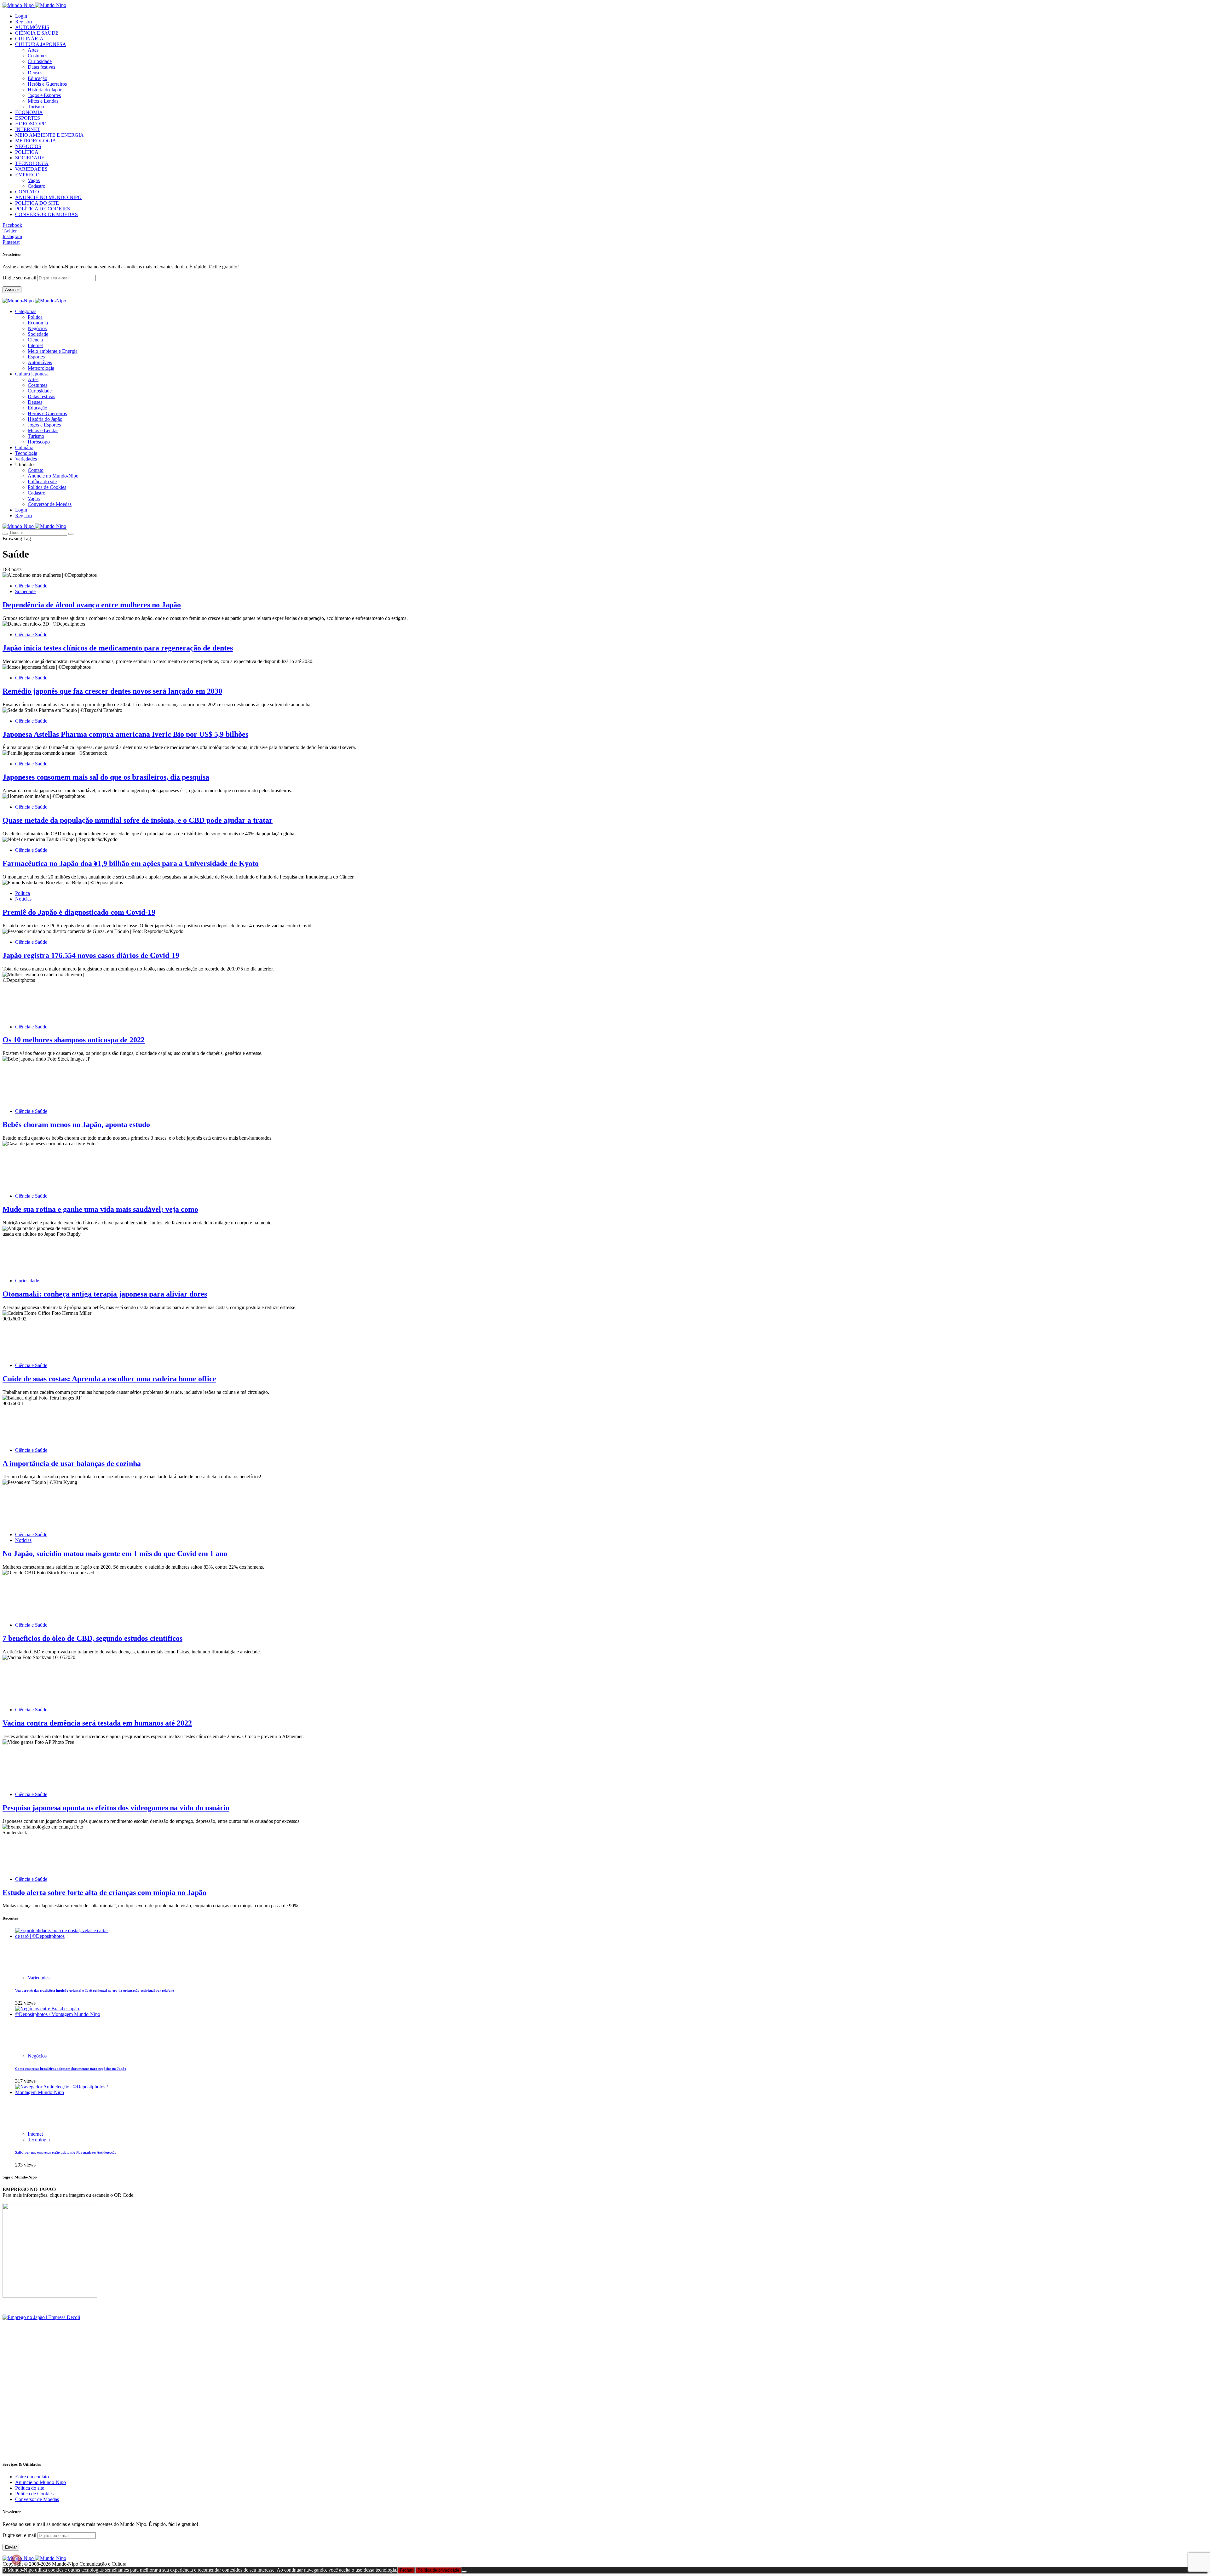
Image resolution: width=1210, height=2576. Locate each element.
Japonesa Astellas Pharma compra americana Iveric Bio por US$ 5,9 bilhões (125, 734)
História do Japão (45, 90)
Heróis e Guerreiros (47, 84)
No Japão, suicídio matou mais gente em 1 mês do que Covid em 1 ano (115, 1554)
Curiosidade (40, 61)
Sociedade (38, 334)
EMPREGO (27, 175)
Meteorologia (41, 368)
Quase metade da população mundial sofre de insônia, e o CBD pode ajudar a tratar (138, 820)
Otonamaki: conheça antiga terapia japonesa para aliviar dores (105, 1294)
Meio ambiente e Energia (53, 351)
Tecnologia (39, 2140)
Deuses (35, 73)
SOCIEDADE (30, 158)
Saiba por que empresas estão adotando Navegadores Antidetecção (66, 2152)
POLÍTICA (27, 152)
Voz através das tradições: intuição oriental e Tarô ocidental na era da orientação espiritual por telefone (95, 1990)
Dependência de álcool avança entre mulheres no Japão (92, 605)
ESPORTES (28, 118)
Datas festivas (41, 67)
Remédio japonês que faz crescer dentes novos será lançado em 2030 (112, 691)
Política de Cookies (47, 487)
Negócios (37, 328)
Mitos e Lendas (43, 101)
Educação (37, 78)
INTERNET (28, 129)
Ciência (35, 340)
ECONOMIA (29, 112)
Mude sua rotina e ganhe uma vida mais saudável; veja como (100, 1209)
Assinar (12, 290)
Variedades (39, 1978)
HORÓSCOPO (31, 124)
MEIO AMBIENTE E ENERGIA (49, 135)
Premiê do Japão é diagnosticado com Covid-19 (79, 912)
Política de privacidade (438, 2570)
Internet (35, 345)
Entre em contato (32, 2477)
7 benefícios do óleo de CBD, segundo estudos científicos (92, 1638)
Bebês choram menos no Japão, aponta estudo (76, 1125)
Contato (36, 470)
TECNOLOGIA (32, 163)
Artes (33, 50)
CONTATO (27, 192)
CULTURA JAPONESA (41, 44)
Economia (38, 323)
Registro (23, 22)
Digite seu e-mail (20, 278)
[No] (464, 2572)
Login (21, 16)
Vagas (34, 180)
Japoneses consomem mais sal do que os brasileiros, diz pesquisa (106, 777)
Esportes (36, 357)
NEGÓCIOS (28, 146)
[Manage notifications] (16, 2560)
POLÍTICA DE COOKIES (43, 209)
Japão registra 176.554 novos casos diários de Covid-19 (91, 955)
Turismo (36, 107)
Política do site (42, 481)
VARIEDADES (31, 169)
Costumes (37, 56)
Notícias (23, 899)
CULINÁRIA (29, 39)
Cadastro (37, 186)
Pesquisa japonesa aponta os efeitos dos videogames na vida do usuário (116, 1808)
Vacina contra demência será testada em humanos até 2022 (97, 1723)
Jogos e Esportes (44, 95)
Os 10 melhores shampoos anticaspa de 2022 (74, 1040)
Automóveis (40, 362)
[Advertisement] (192, 2411)
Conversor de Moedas (50, 504)
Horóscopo (39, 442)
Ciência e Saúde (31, 586)
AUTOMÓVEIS (32, 27)
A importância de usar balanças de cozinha (72, 1463)
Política (35, 317)
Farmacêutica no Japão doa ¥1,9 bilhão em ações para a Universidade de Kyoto (131, 863)
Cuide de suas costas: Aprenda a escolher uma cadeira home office (109, 1379)
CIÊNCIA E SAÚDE (37, 33)
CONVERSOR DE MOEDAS (46, 214)
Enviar (11, 2547)
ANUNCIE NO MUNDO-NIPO (48, 197)
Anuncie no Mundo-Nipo (53, 476)
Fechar (406, 2570)
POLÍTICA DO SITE (37, 203)
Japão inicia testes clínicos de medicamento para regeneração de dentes (118, 648)
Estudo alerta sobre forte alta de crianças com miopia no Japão (104, 1892)
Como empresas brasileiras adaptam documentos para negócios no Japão (71, 2069)
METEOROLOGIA (36, 141)
